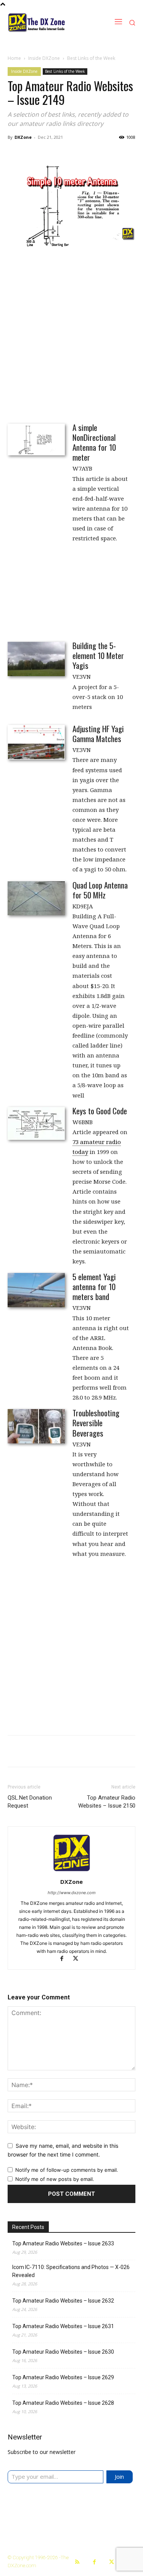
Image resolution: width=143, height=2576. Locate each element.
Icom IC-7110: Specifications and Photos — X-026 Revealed (71, 2271)
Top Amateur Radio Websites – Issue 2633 (63, 2243)
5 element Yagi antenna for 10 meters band (94, 1286)
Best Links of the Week (91, 58)
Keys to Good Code (100, 1111)
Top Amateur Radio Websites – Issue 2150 (107, 1802)
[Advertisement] (71, 338)
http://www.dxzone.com (72, 1893)
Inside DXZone (44, 58)
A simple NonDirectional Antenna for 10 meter (94, 442)
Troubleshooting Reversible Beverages (96, 1423)
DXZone (23, 137)
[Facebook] (65, 1959)
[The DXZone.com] (46, 22)
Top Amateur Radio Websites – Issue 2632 (63, 2301)
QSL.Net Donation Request (30, 1802)
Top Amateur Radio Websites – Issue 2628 (63, 2403)
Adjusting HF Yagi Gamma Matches (98, 734)
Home (14, 58)
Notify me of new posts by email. (55, 2179)
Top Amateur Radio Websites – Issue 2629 (63, 2377)
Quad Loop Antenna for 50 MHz (100, 890)
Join (119, 2476)
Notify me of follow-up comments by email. (67, 2170)
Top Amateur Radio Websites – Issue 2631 (63, 2326)
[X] (78, 1959)
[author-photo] (72, 1871)
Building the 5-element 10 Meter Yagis (98, 655)
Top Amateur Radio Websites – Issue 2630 (63, 2352)
